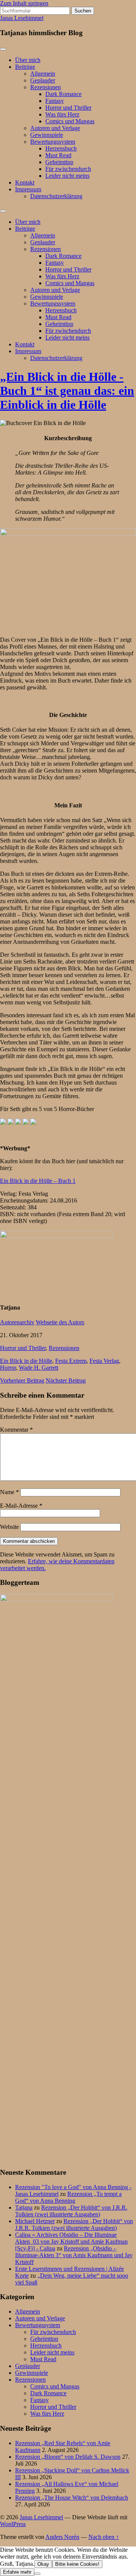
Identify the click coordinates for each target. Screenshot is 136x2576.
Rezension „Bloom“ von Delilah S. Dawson (68, 2457)
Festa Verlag (104, 1361)
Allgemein (43, 74)
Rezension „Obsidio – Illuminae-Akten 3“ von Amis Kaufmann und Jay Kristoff (74, 2255)
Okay (43, 2564)
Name (9, 1492)
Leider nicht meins (67, 176)
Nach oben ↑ (104, 2537)
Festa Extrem (71, 1361)
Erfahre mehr (17, 2572)
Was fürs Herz (62, 114)
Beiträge (25, 67)
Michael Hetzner (35, 2221)
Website (9, 1527)
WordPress (13, 2524)
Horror (8, 1368)
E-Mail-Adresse (21, 1506)
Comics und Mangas (70, 121)
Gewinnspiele (47, 135)
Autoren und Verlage (55, 128)
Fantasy (55, 101)
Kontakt (25, 182)
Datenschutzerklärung (56, 196)
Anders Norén (62, 2537)
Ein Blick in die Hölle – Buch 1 (38, 1181)
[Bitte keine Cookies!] (37, 2574)
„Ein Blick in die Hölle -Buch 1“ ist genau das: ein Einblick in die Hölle (67, 391)
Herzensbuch (61, 148)
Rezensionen (46, 87)
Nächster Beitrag (66, 1380)
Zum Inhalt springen (24, 3)
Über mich (28, 60)
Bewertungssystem (53, 142)
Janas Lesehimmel (22, 18)
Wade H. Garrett (39, 1368)
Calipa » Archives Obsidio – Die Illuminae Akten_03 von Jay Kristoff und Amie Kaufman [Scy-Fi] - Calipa (71, 2242)
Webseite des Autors (60, 1322)
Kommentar (16, 1430)
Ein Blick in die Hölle (26, 1361)
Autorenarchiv (17, 1322)
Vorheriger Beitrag (22, 1380)
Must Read (58, 155)
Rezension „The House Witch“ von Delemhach (72, 2498)
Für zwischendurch (68, 169)
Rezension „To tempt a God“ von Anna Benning (68, 2197)
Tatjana (24, 2207)
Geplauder (43, 80)
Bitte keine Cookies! (77, 2564)
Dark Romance (63, 94)
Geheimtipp (59, 162)
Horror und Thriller (68, 108)
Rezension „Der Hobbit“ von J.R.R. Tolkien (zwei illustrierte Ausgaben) (71, 2211)
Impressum (28, 189)
